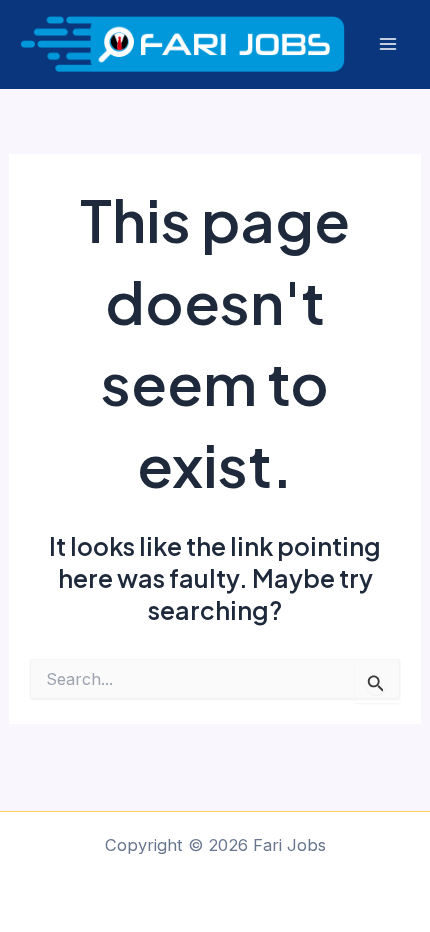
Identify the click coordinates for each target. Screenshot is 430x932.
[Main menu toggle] (387, 44)
